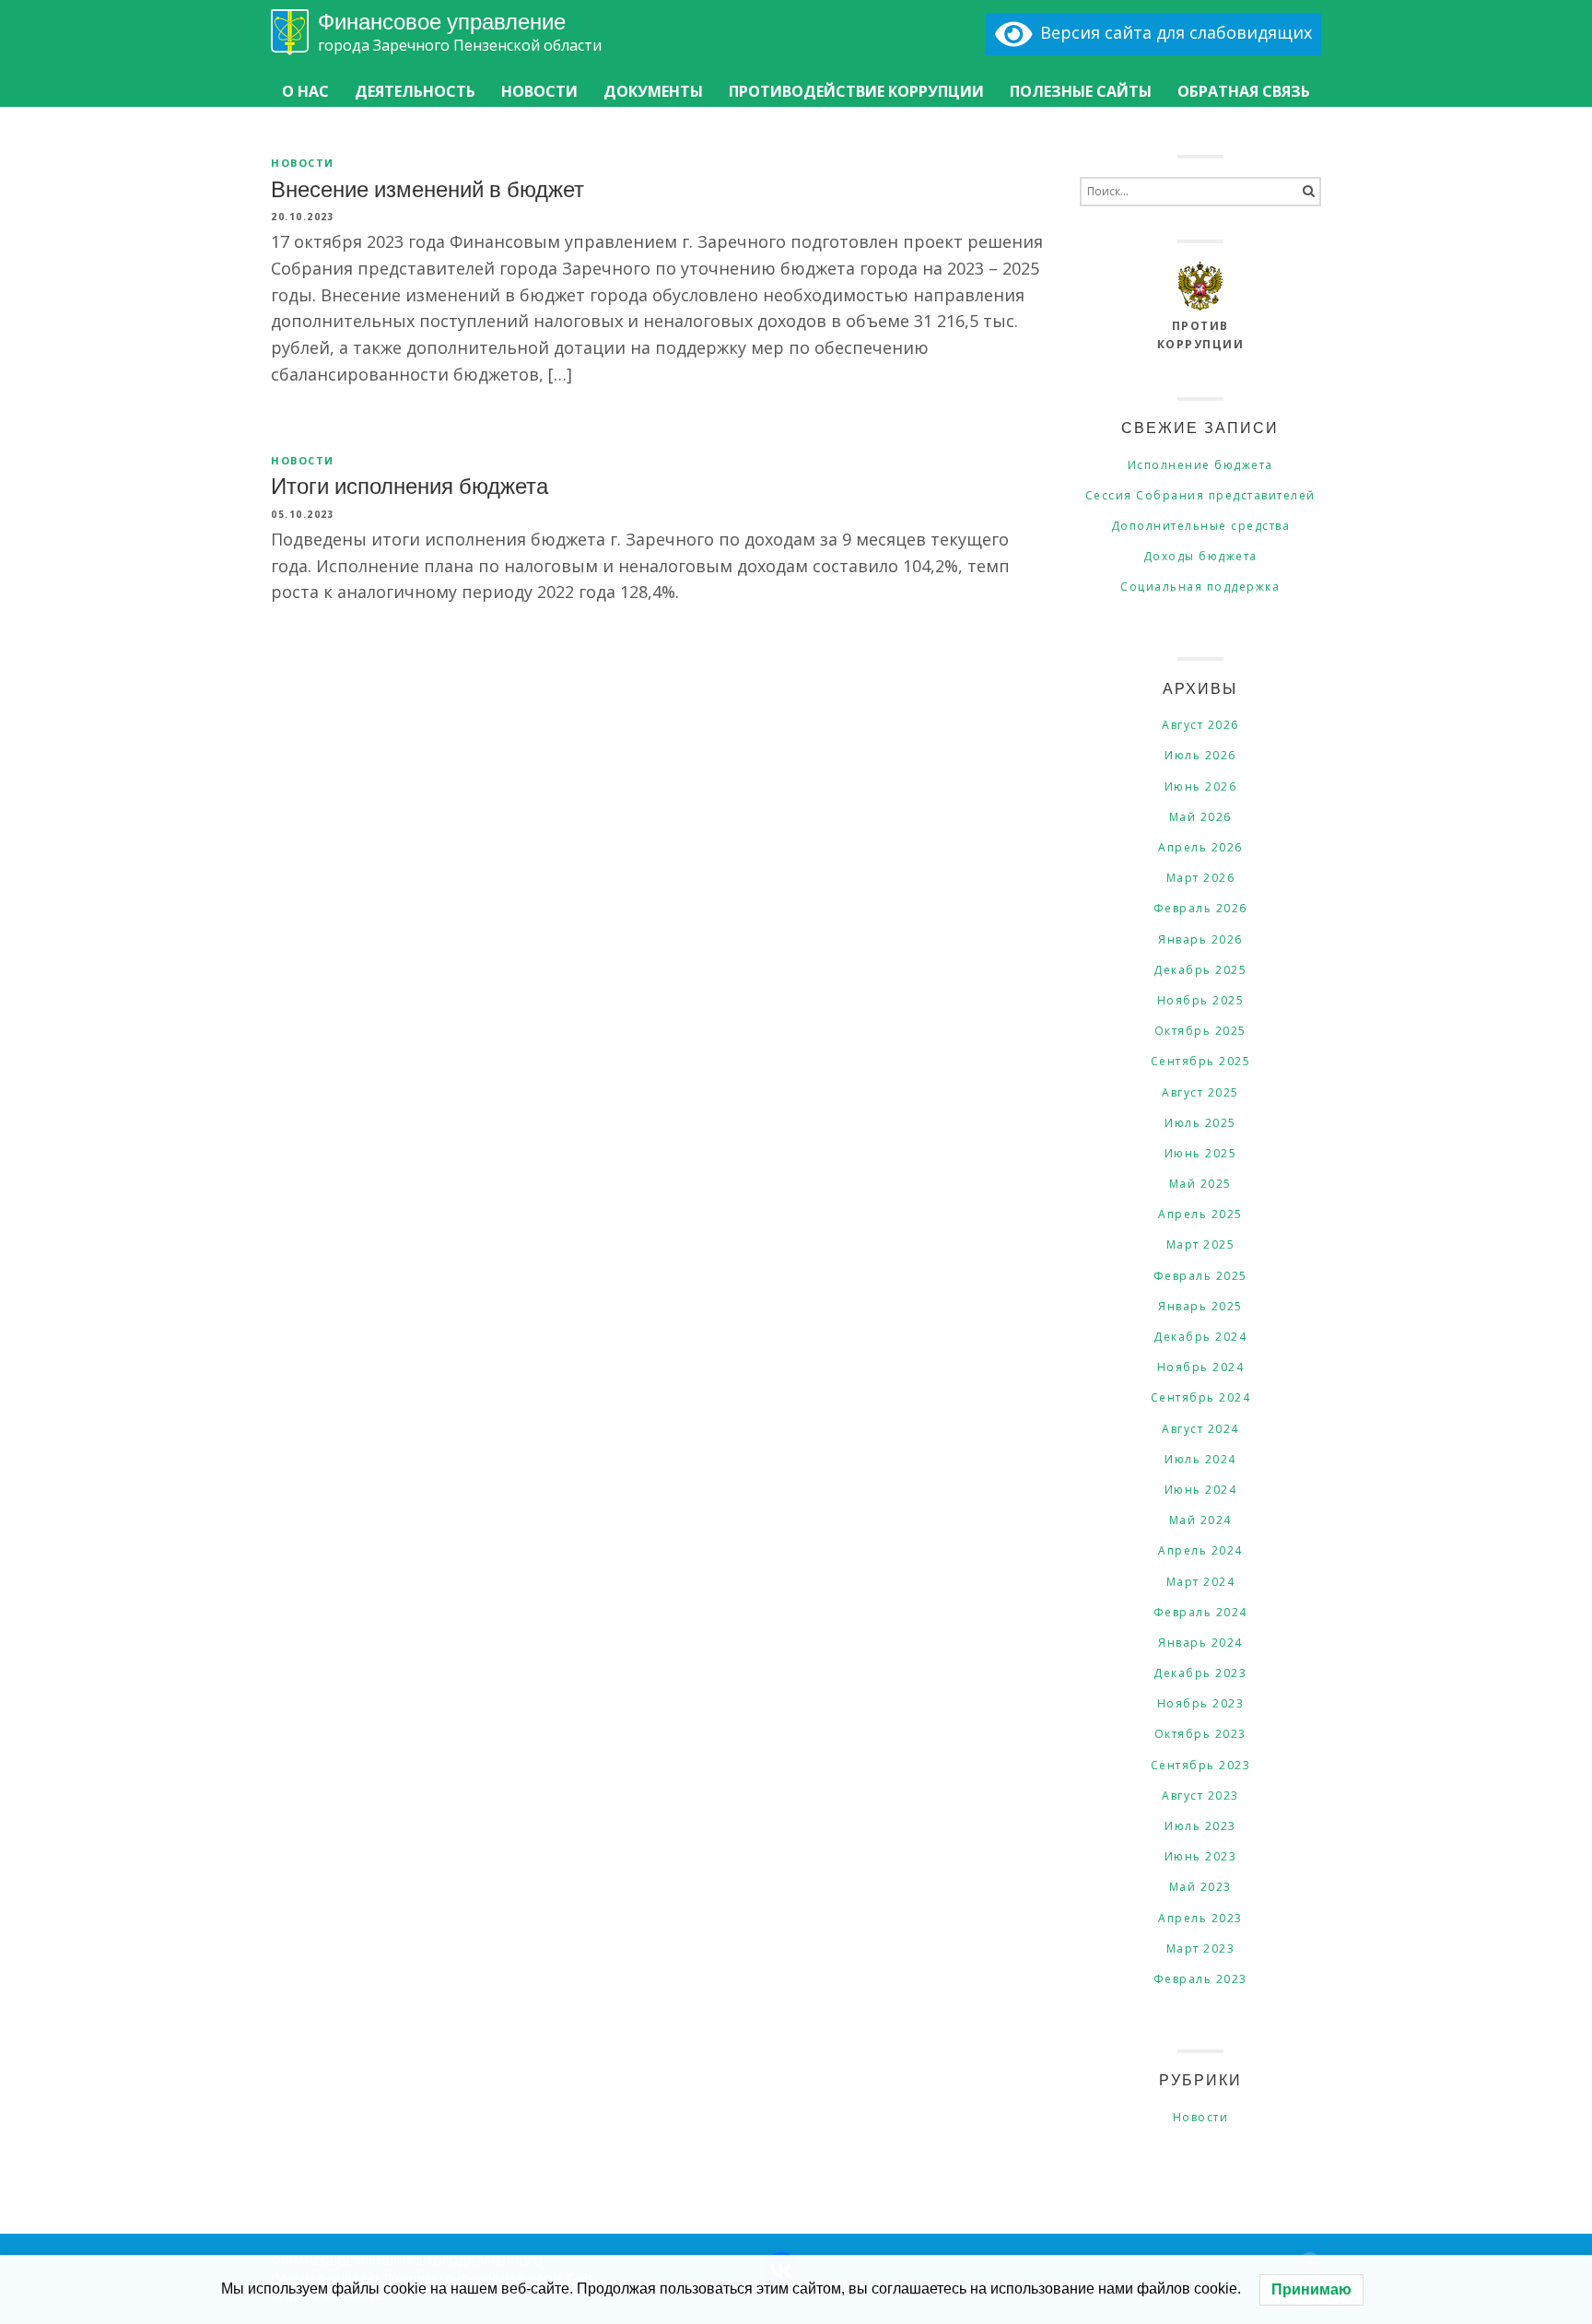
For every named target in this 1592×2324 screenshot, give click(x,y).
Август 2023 (1200, 1796)
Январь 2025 (1200, 1306)
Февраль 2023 (1200, 1979)
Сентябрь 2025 (1201, 1061)
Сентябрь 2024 (1201, 1397)
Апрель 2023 (1200, 1918)
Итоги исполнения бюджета (410, 485)
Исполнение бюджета (1200, 465)
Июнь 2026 (1201, 786)
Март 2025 (1201, 1244)
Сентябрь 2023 (1201, 1765)
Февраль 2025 (1200, 1276)
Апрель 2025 (1200, 1214)
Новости (303, 163)
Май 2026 (1200, 817)
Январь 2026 (1200, 939)
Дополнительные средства (1201, 526)
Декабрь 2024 (1200, 1337)
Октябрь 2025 (1200, 1031)
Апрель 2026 (1200, 847)
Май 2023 (1200, 1887)
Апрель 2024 (1200, 1550)
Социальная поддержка (1200, 587)
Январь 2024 (1200, 1643)
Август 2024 (1200, 1429)
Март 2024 (1201, 1582)
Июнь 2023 (1201, 1856)
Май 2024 (1200, 1520)
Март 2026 (1201, 878)
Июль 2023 (1200, 1826)
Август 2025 (1200, 1092)
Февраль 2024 (1200, 1612)
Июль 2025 (1200, 1123)
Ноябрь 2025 (1201, 1000)
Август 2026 (1200, 725)
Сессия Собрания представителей (1200, 495)
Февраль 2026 (1200, 908)
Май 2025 (1200, 1184)
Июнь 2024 (1201, 1490)
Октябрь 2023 (1200, 1734)
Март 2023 (1201, 1948)
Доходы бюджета (1200, 556)
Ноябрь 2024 (1201, 1367)
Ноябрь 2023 (1201, 1703)
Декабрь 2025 (1200, 970)
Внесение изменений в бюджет (427, 188)
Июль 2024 (1200, 1459)
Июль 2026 (1200, 755)
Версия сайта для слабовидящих (1172, 32)
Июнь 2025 (1201, 1153)
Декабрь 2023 (1200, 1673)
